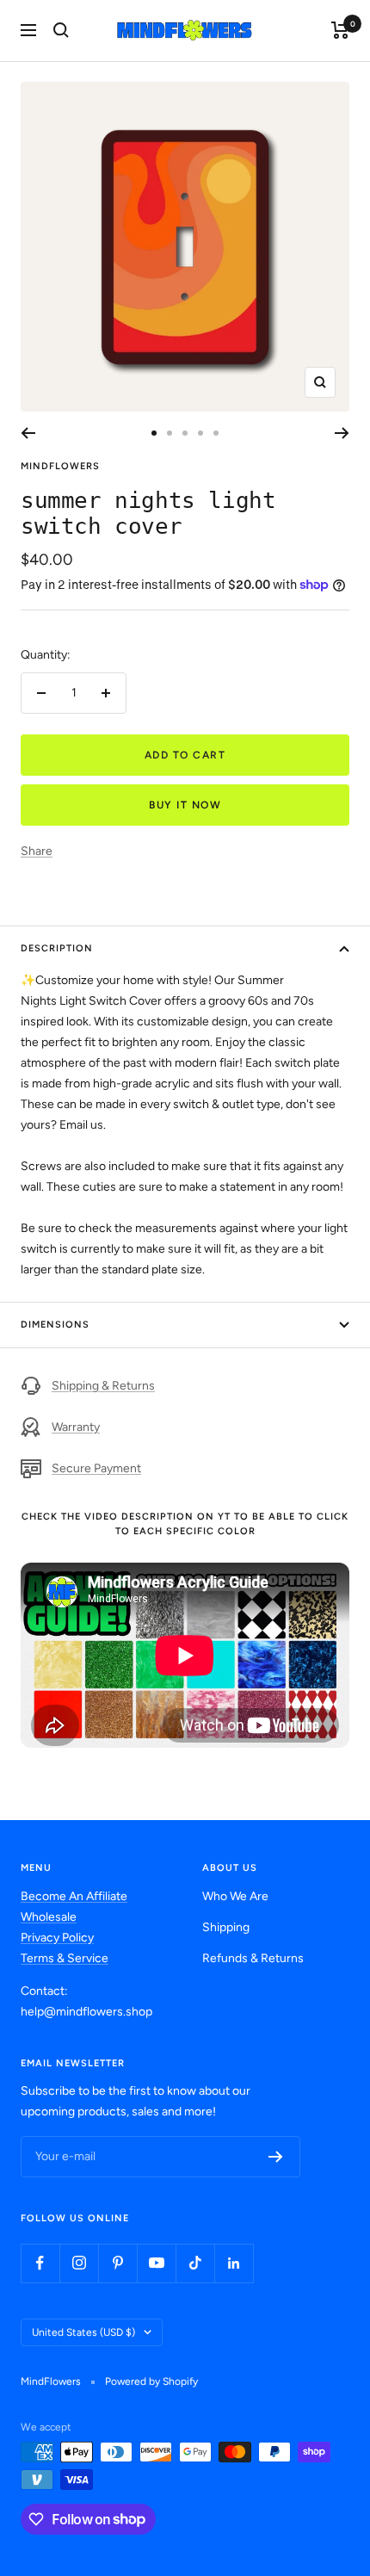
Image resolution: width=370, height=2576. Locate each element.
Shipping (226, 1927)
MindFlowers (60, 466)
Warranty (76, 1427)
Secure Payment (96, 1468)
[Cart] (340, 30)
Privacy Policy (57, 1938)
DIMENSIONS (55, 1325)
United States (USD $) (83, 2332)
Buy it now (185, 805)
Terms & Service (65, 1958)
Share (37, 851)
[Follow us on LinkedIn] (234, 2263)
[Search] (61, 30)
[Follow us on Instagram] (79, 2263)
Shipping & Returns (103, 1386)
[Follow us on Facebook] (40, 2263)
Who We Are (235, 1896)
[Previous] (28, 433)
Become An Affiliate (74, 1896)
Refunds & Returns (253, 1958)
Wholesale (49, 1917)
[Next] (342, 433)
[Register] (276, 2157)
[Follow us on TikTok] (195, 2263)
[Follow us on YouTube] (156, 2263)
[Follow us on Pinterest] (117, 2263)
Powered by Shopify (151, 2381)
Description (57, 948)
